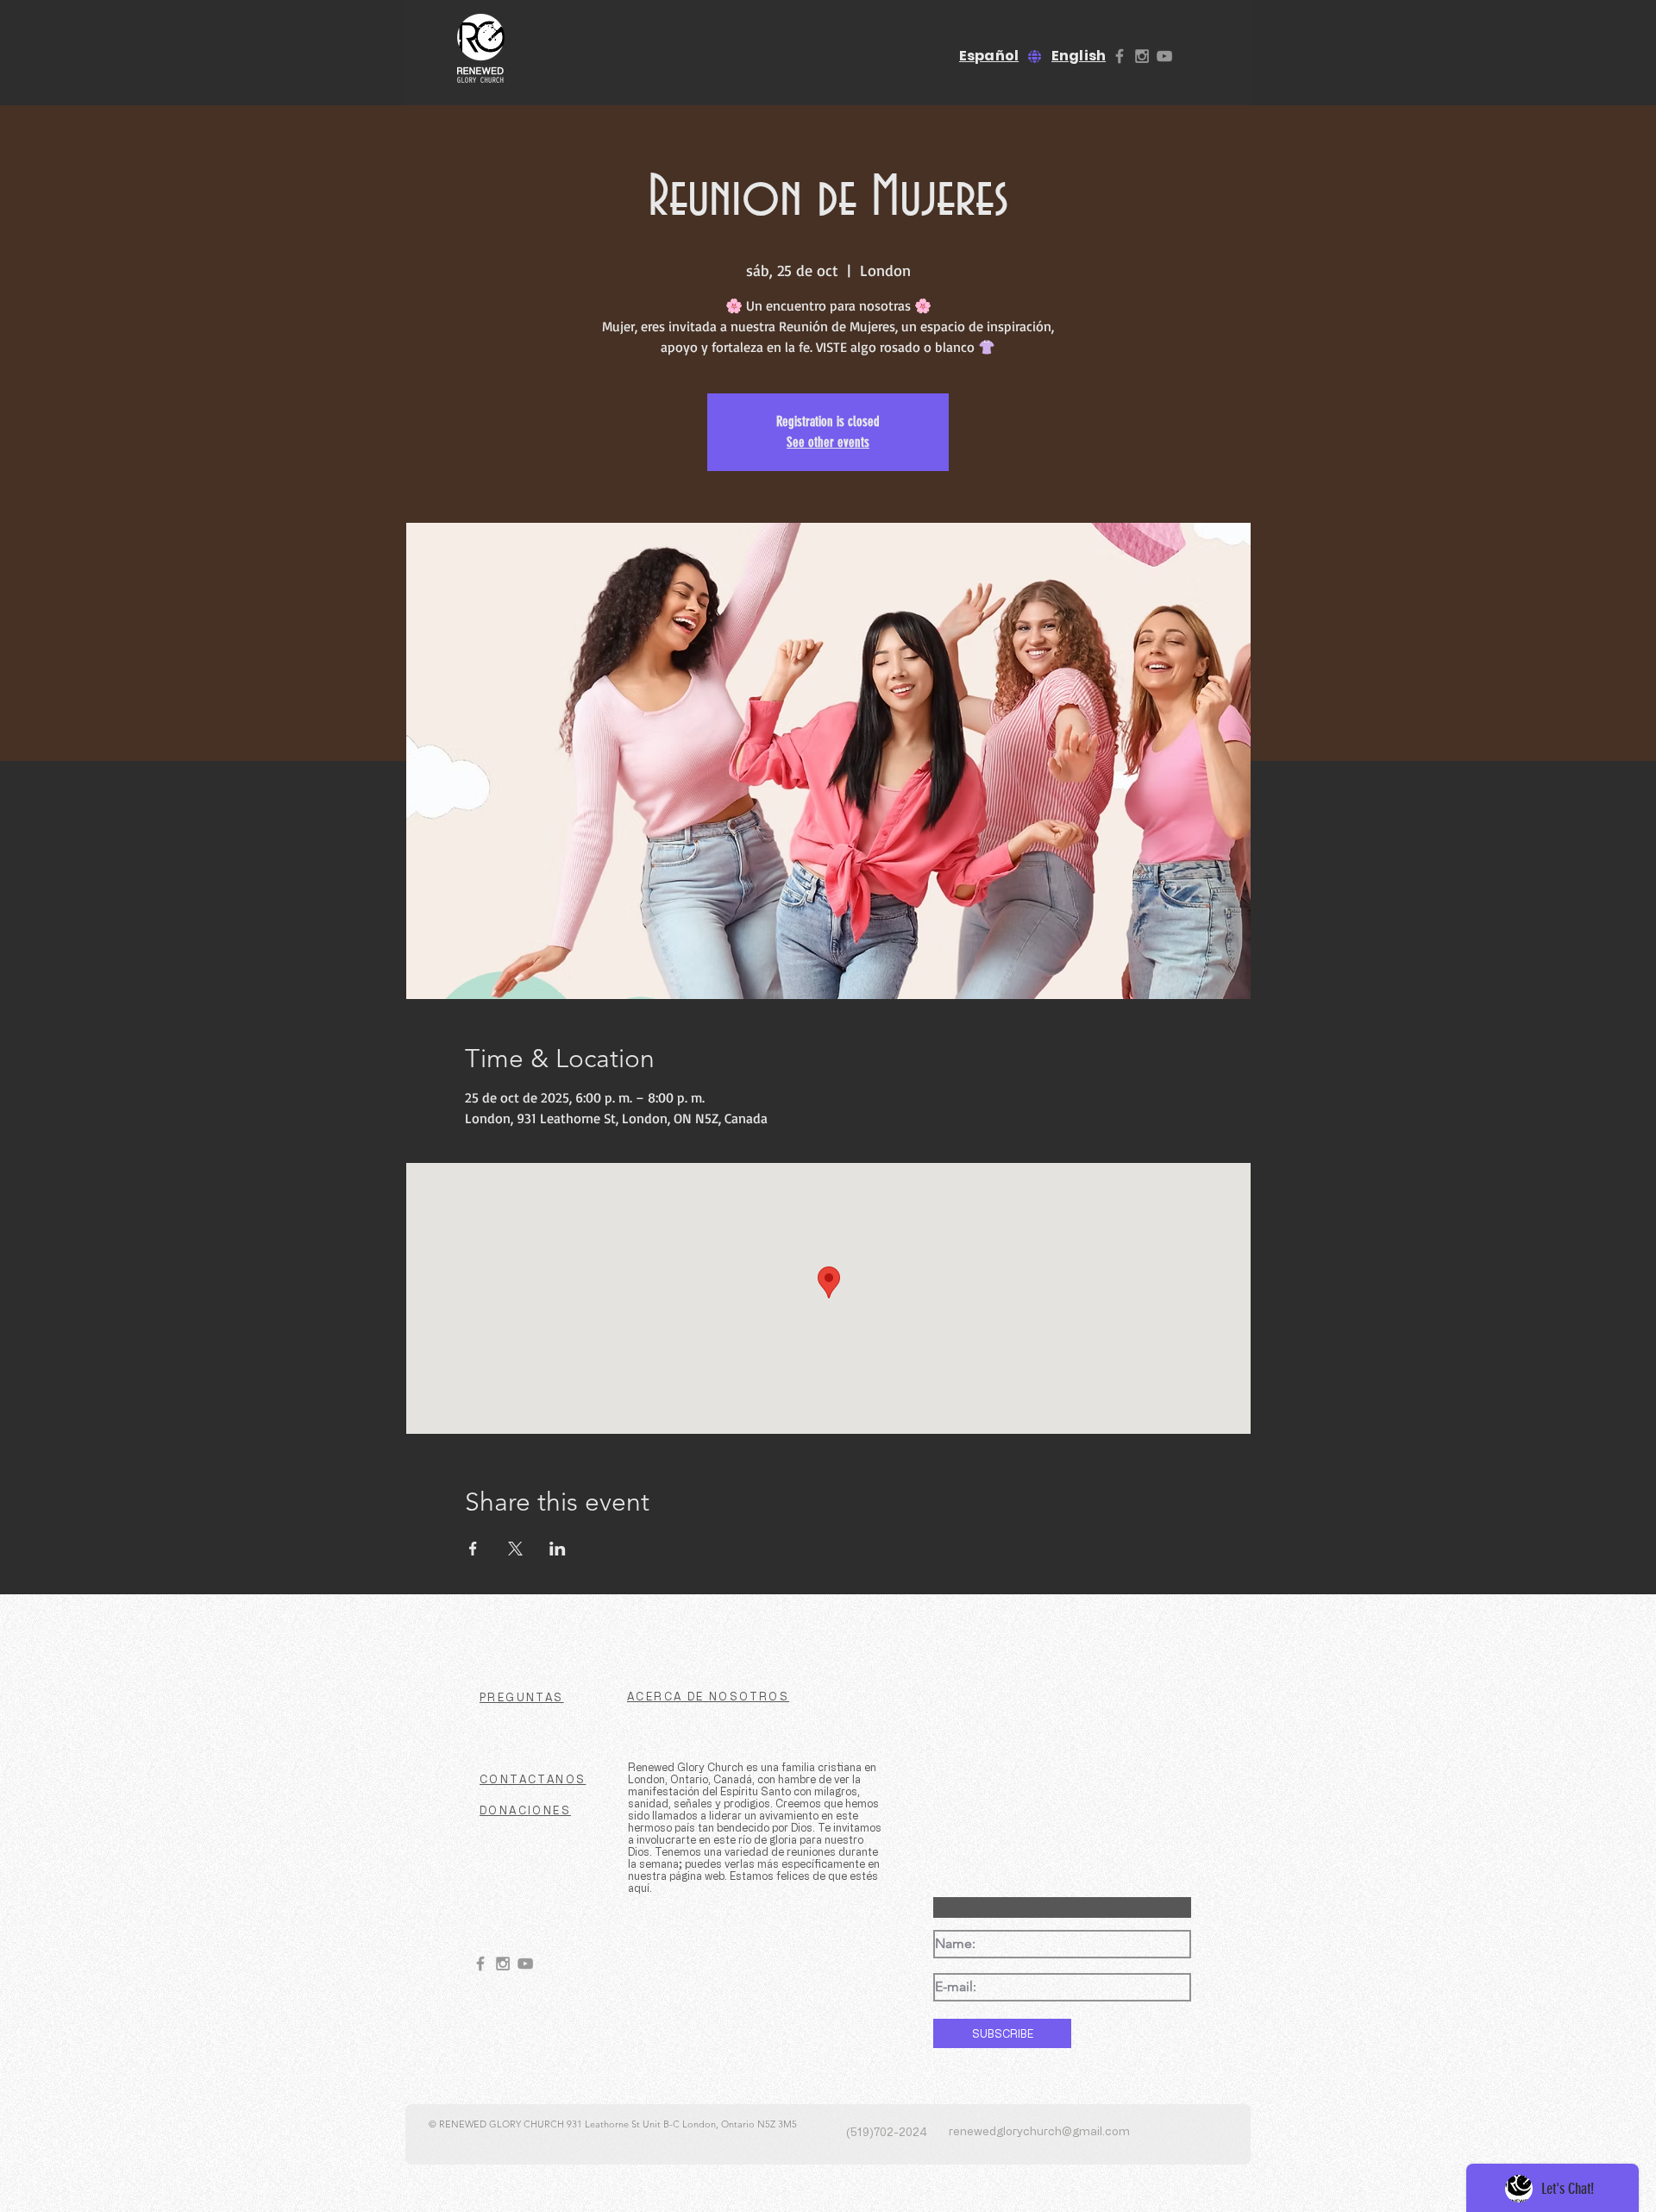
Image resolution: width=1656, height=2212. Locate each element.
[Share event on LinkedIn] (558, 1549)
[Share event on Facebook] (473, 1549)
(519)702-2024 (887, 2131)
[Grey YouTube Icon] (1164, 56)
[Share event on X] (515, 1549)
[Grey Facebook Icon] (1120, 56)
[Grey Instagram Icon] (1142, 56)
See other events (828, 442)
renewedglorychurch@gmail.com (1039, 2130)
